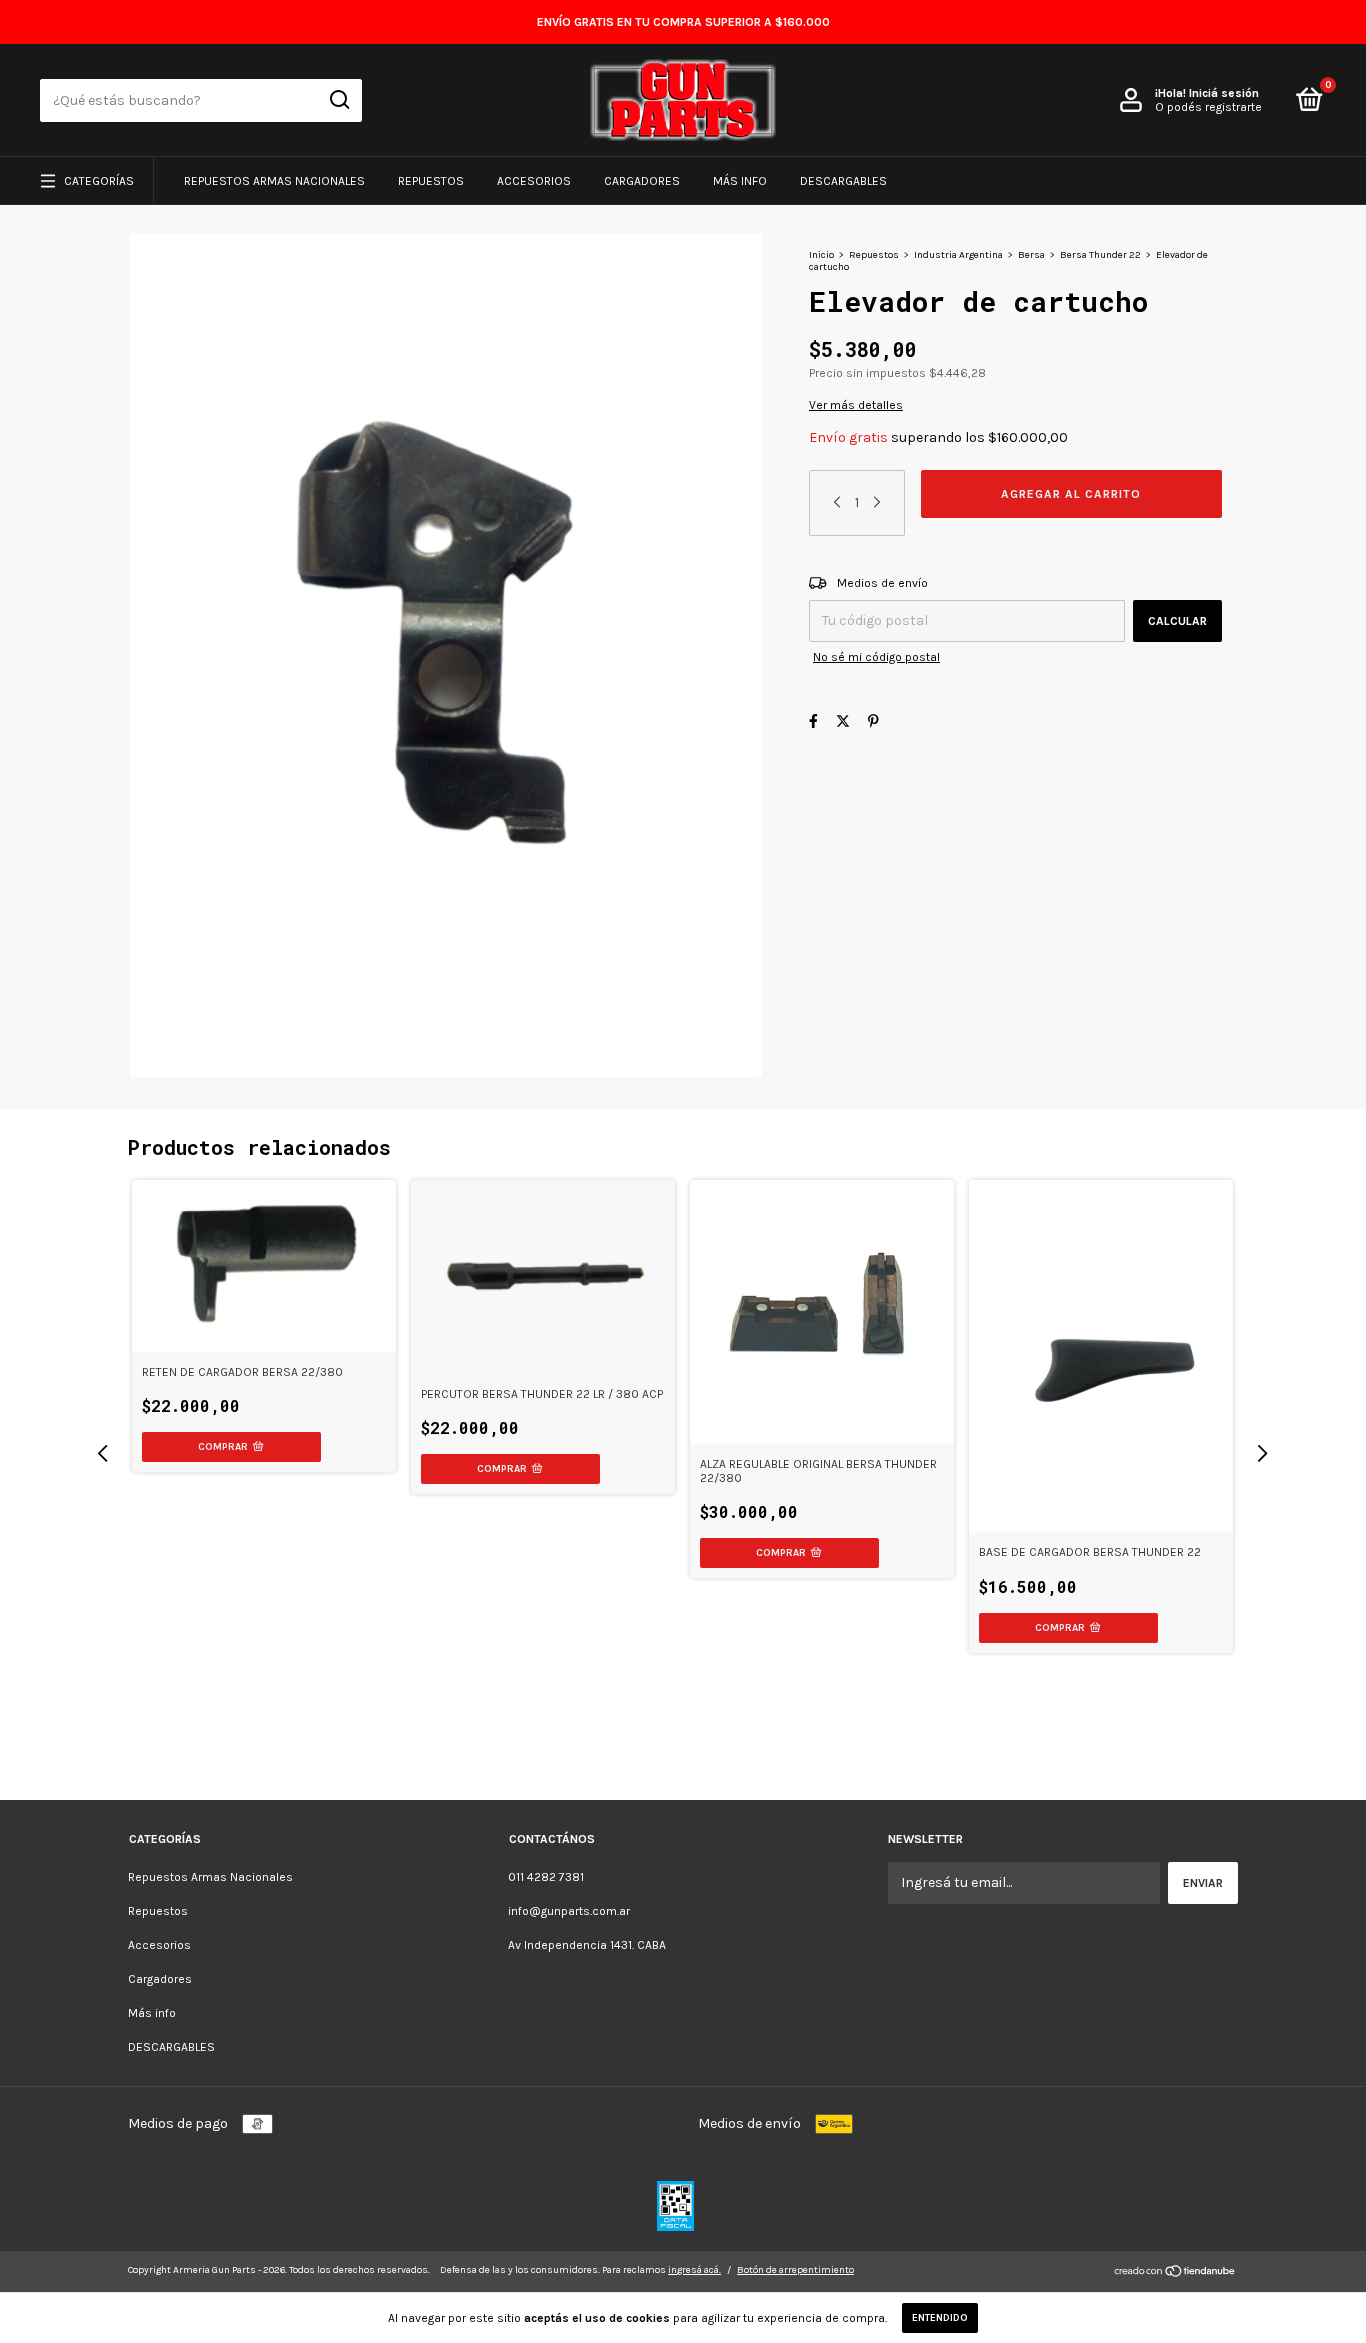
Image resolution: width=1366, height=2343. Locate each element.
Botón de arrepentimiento (795, 2270)
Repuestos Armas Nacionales (274, 181)
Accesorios (534, 181)
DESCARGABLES (843, 181)
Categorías (99, 181)
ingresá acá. (694, 2270)
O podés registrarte (1208, 107)
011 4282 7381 (546, 1877)
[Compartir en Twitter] (843, 721)
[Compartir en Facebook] (813, 721)
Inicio (821, 255)
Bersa (1031, 255)
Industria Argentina (958, 255)
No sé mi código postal (876, 657)
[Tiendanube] (1175, 2273)
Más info (740, 181)
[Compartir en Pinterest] (873, 721)
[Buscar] (338, 100)
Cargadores (642, 181)
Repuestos (431, 181)
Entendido (940, 2318)
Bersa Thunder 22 (1100, 255)
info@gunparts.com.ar (569, 1911)
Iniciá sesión (1224, 93)
